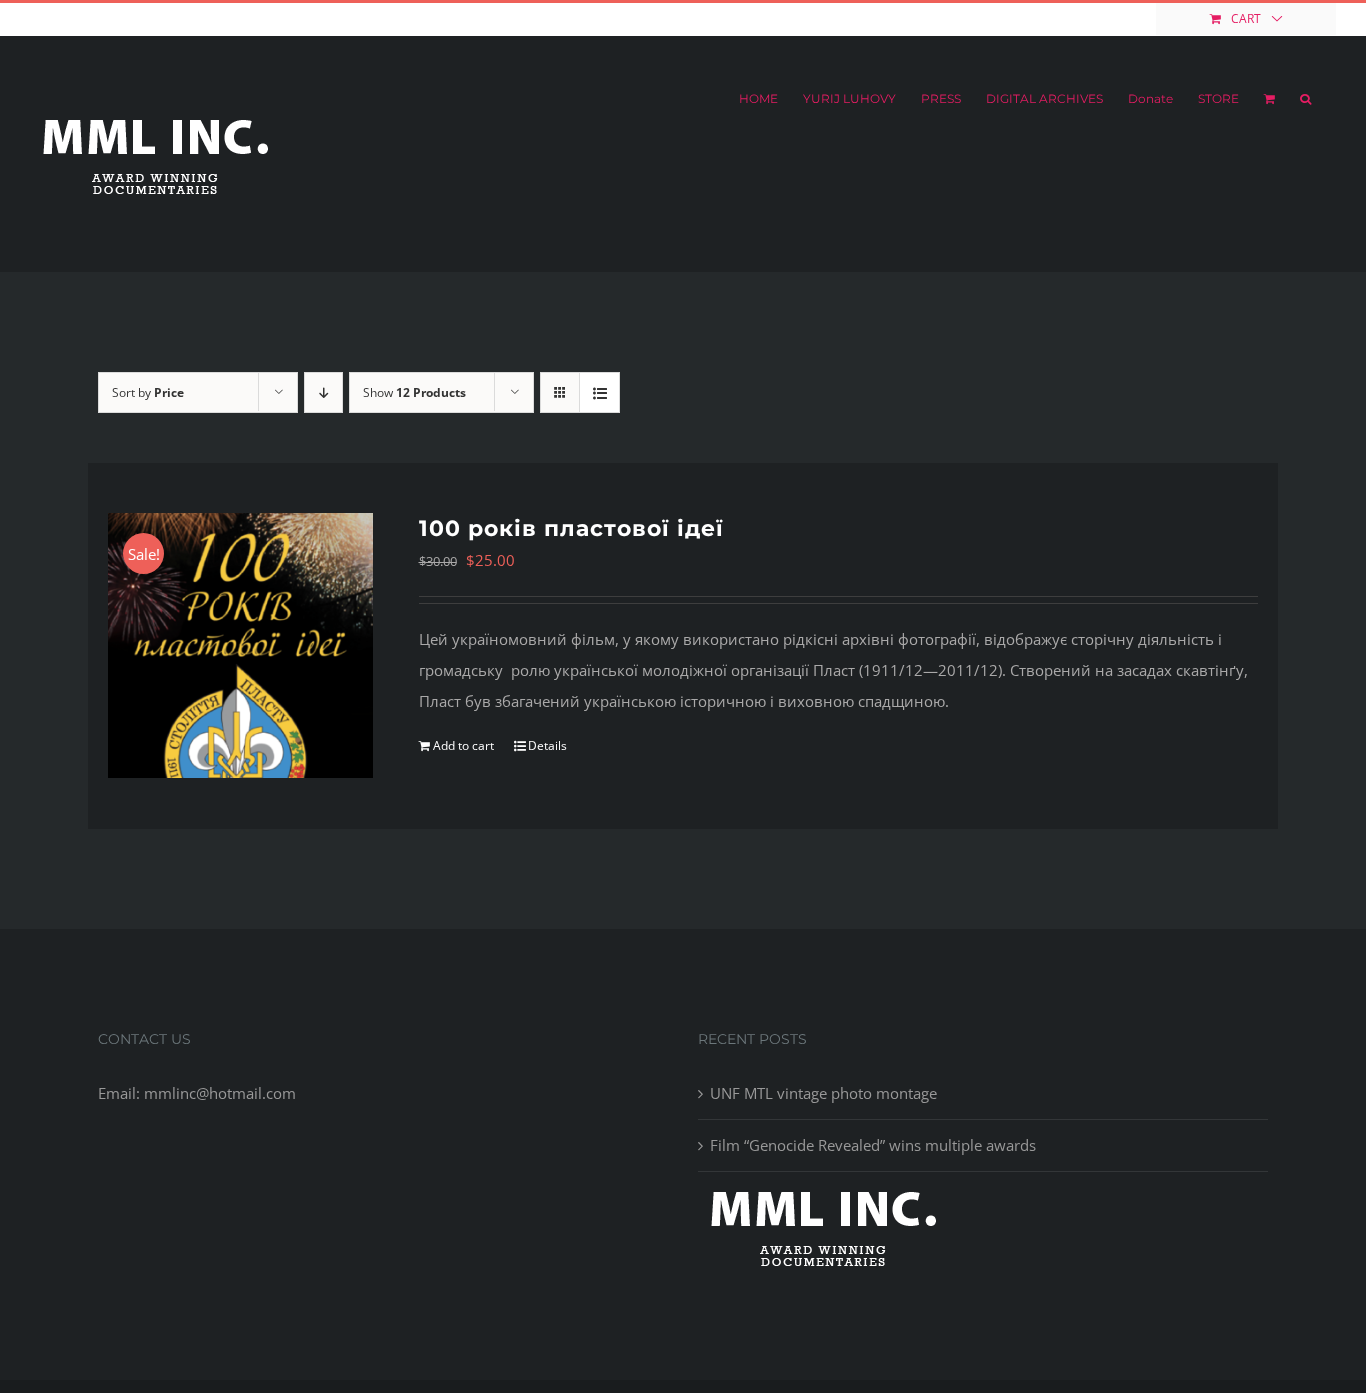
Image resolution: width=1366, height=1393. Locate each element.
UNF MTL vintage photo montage (823, 1093)
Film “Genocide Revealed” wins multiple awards (873, 1145)
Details (547, 745)
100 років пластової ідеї (571, 528)
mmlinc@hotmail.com (182, 18)
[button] (1305, 99)
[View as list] (599, 392)
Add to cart (463, 745)
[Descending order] (323, 392)
